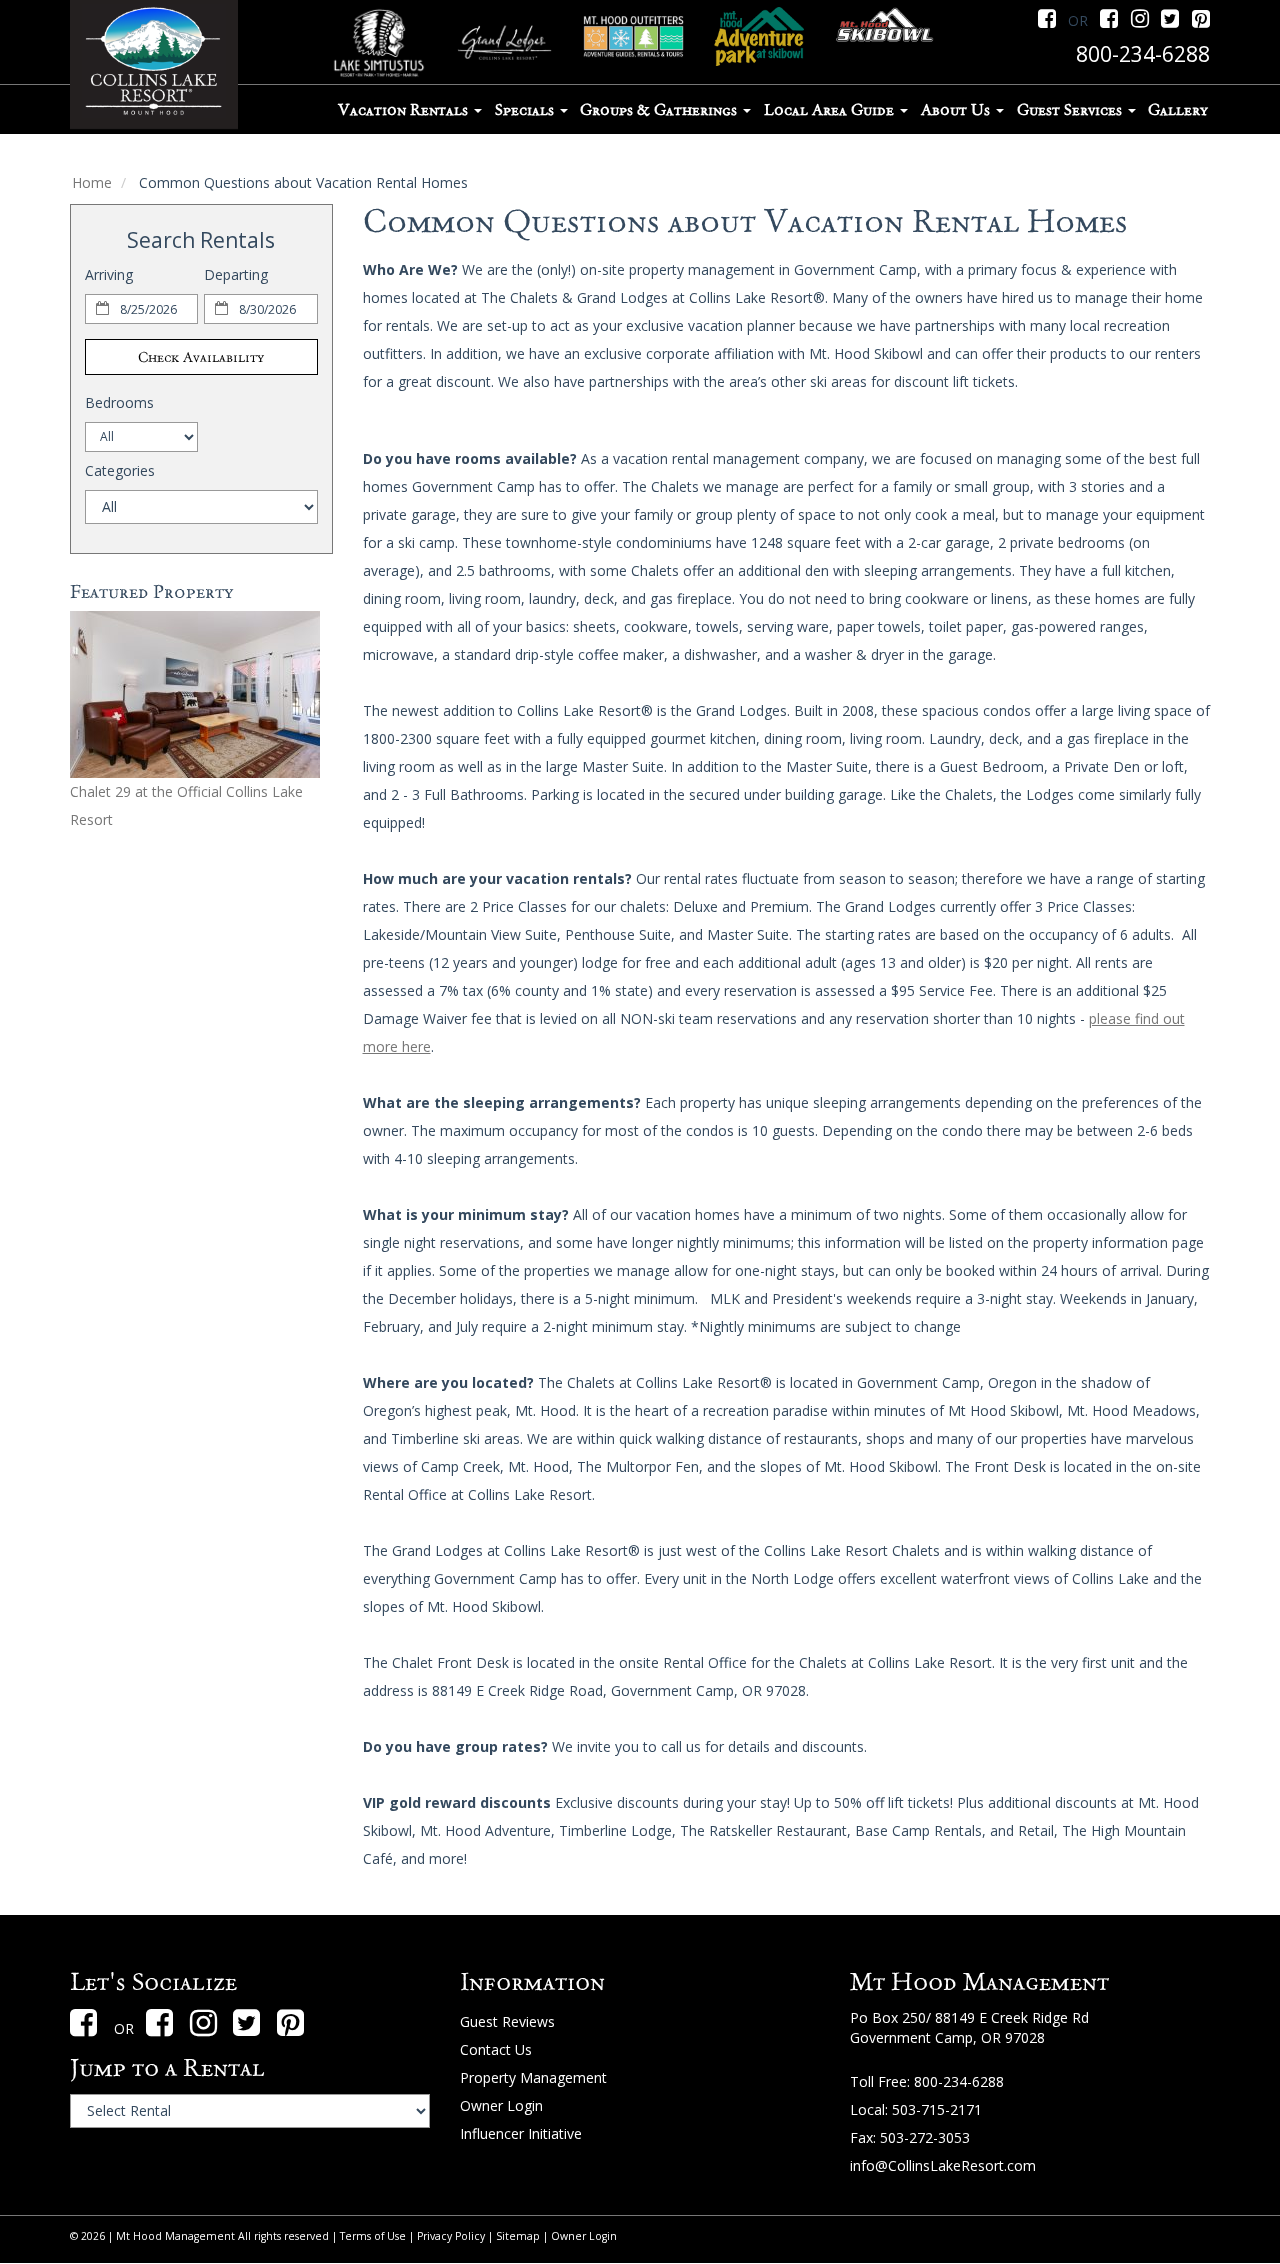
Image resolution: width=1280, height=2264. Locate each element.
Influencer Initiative (521, 2133)
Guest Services (1071, 110)
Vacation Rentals (405, 110)
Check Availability (201, 357)
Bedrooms (119, 402)
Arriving (109, 274)
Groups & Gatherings (660, 110)
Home (92, 182)
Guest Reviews (507, 2021)
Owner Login (501, 2105)
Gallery (1178, 110)
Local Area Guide (831, 110)
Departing (236, 274)
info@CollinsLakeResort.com (943, 2165)
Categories (120, 470)
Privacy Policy (451, 2236)
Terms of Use (373, 2236)
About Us (957, 110)
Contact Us (496, 2049)
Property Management (533, 2077)
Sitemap (518, 2236)
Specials (526, 110)
